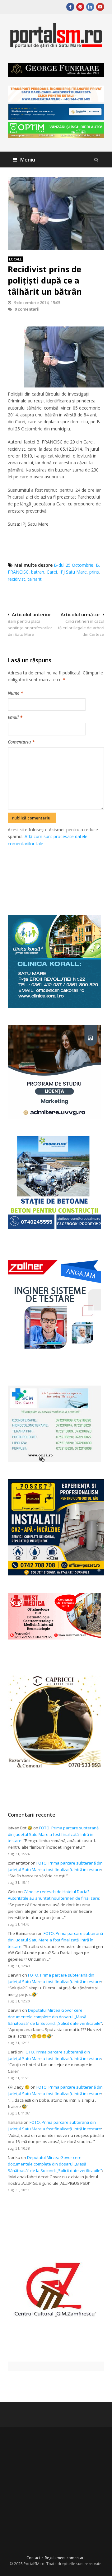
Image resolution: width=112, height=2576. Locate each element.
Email (15, 717)
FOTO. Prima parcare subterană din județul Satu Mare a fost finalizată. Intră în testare (53, 1834)
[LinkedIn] (90, 7)
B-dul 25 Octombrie (74, 565)
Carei (52, 572)
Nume (15, 693)
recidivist (16, 579)
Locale (15, 259)
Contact (33, 2558)
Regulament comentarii (65, 2558)
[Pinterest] (80, 7)
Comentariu (21, 742)
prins (94, 572)
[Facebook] (70, 7)
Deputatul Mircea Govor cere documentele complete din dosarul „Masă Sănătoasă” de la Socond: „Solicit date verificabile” (55, 2017)
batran (38, 572)
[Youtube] (100, 7)
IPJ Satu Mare (73, 572)
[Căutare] (96, 160)
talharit (35, 579)
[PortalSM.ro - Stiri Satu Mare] (56, 46)
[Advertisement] (60, 874)
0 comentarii (27, 309)
